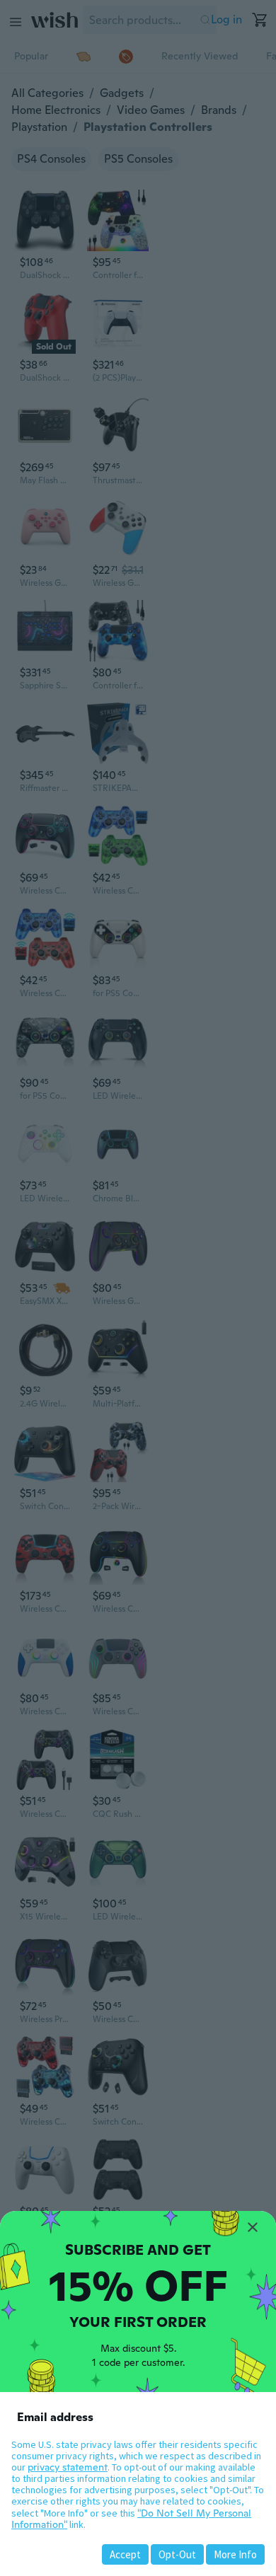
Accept (125, 2554)
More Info (235, 2554)
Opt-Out (177, 2554)
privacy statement (68, 2467)
